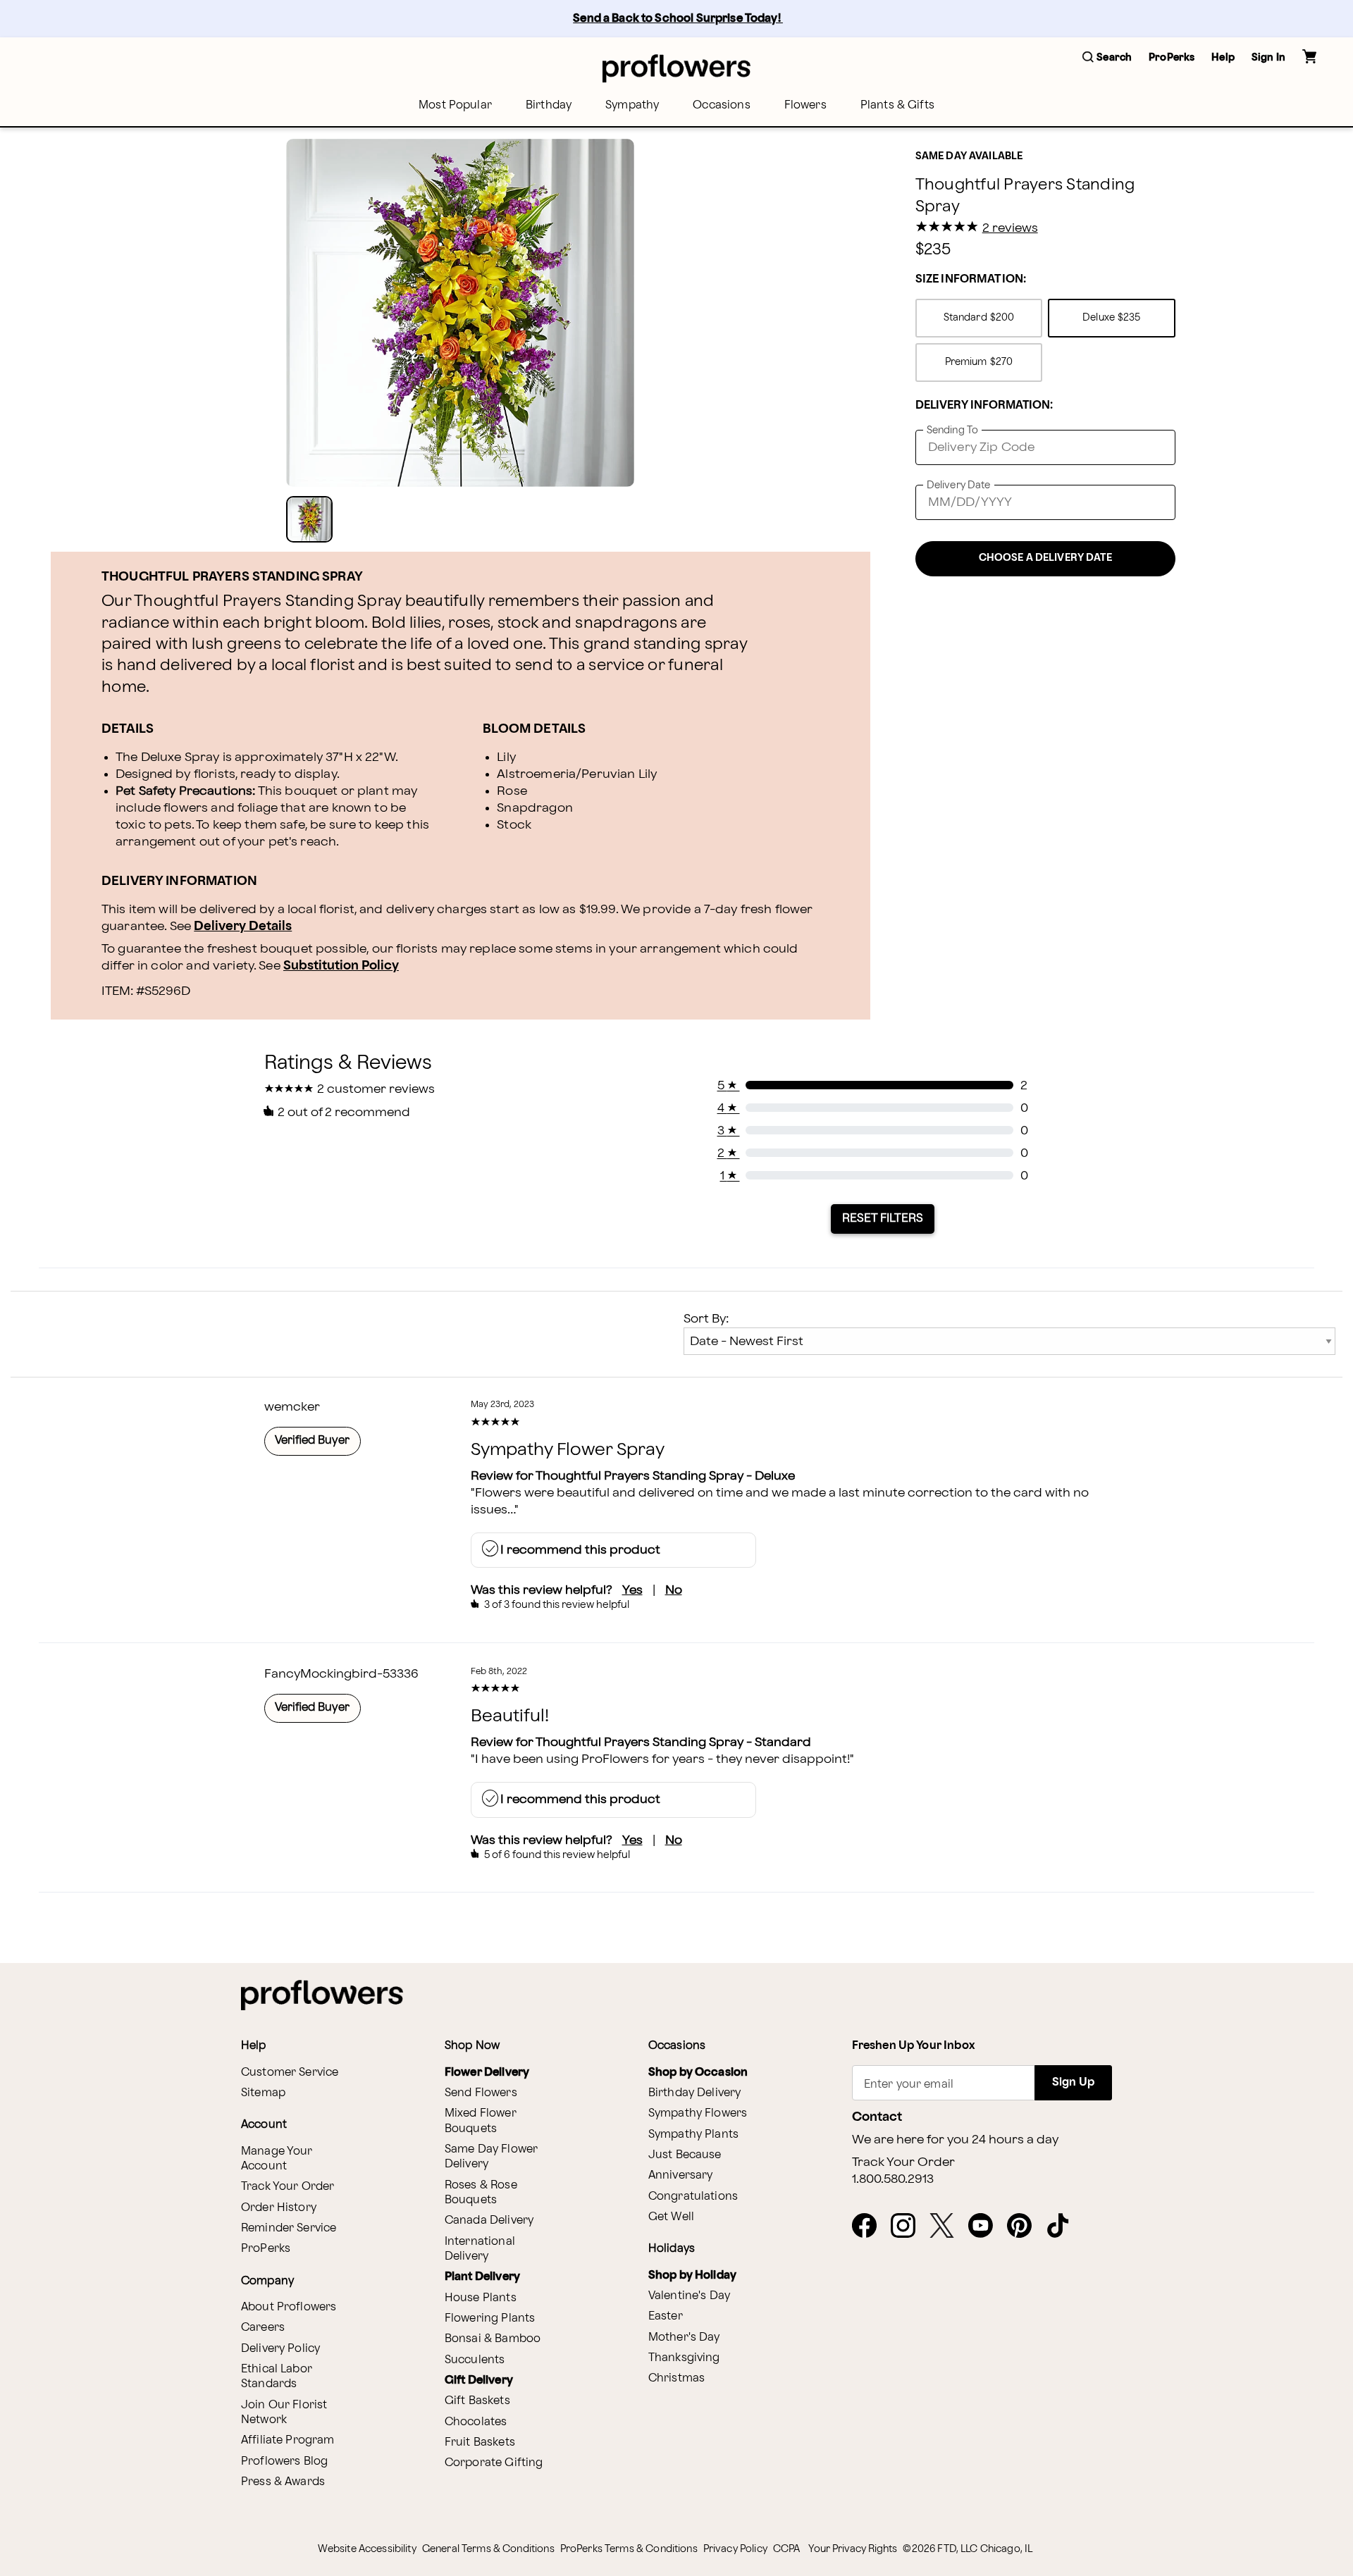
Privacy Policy (735, 2549)
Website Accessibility (367, 2549)
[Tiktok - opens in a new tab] (1064, 2227)
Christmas (676, 2378)
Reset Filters (883, 1218)
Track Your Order (288, 2187)
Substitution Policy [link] (341, 966)
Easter (666, 2316)
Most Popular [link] (455, 105)
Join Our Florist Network (284, 2413)
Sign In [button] (1268, 57)
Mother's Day (684, 2337)
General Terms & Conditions (488, 2549)
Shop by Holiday (692, 2275)
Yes (632, 1590)
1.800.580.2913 (893, 2179)
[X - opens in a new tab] (947, 2227)
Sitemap (263, 2093)
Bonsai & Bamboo (493, 2339)
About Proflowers (289, 2307)
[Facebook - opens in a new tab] (870, 2227)
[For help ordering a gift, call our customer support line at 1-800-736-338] (676, 68)
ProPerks (266, 2249)
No (674, 1590)
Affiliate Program (288, 2440)
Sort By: (706, 1319)
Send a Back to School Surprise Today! (678, 19)
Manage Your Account (277, 2159)
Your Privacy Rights (853, 2549)
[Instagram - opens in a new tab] (909, 2227)
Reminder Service (289, 2228)
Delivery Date (959, 485)
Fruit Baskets (480, 2442)
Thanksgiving (684, 2358)
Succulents (475, 2360)
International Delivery (480, 2249)
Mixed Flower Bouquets (481, 2121)
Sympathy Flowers (698, 2113)
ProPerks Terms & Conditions (629, 2549)
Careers (263, 2328)
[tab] (460, 313)
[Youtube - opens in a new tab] (986, 2227)
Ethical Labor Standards (277, 2377)
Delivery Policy (280, 2349)
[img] (460, 313)
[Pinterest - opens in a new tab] (1025, 2227)
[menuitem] (455, 105)
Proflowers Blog (284, 2462)
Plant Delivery (482, 2277)
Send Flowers (481, 2093)
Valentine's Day (689, 2296)
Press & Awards (283, 2482)
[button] (1107, 58)
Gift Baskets (477, 2401)
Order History (279, 2208)
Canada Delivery (489, 2221)
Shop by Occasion (698, 2073)
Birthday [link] (549, 105)
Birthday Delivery (695, 2093)
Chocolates (476, 2422)
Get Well (671, 2217)
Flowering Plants (490, 2318)
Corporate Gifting (494, 2463)
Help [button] (1223, 57)
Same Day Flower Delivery (491, 2157)
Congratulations (693, 2197)
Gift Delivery (479, 2380)
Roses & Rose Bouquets (481, 2193)
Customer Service (290, 2073)
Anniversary (681, 2175)
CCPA (787, 2549)
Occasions (721, 105)
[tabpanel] (460, 313)
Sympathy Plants (693, 2135)
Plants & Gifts (897, 105)
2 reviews (1010, 228)
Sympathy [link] (632, 105)
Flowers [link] (805, 105)
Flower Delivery (487, 2073)
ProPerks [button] (1172, 57)
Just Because (685, 2155)
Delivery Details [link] (243, 926)
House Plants (481, 2298)
